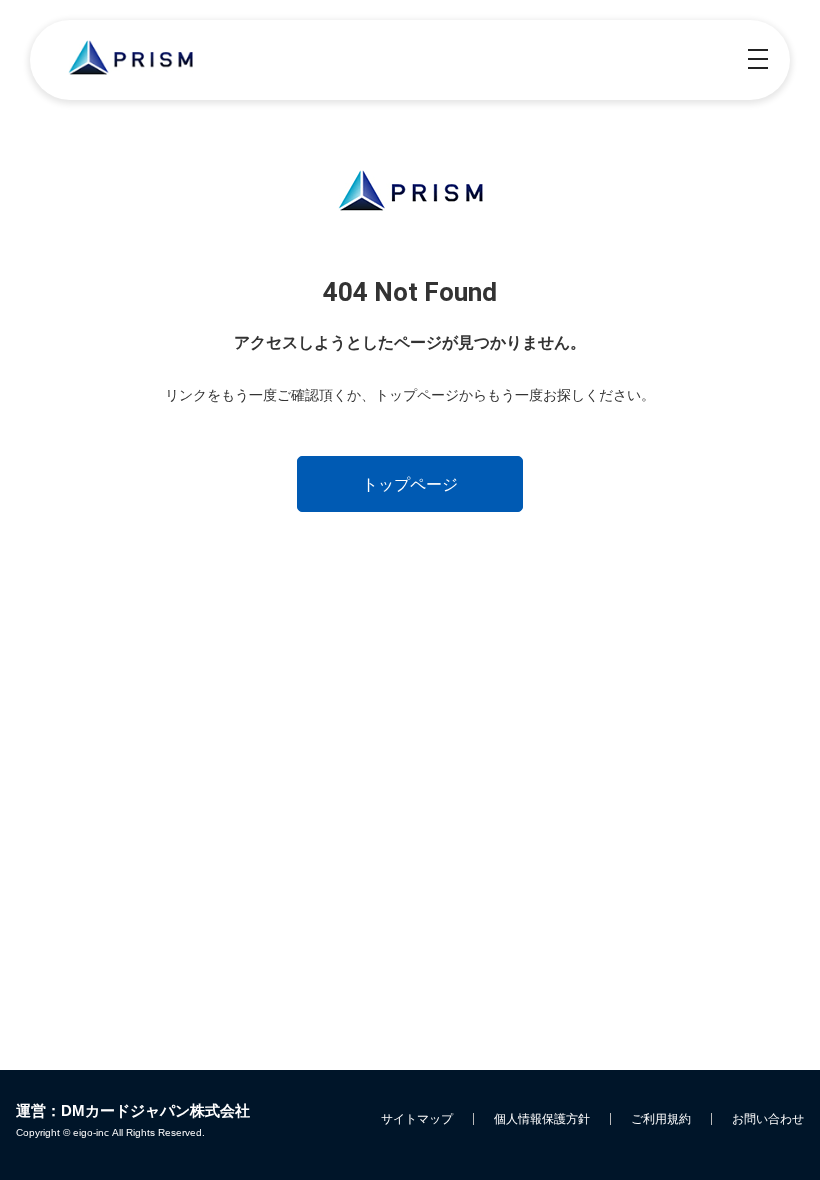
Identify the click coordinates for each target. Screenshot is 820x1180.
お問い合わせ (768, 1119)
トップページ (410, 484)
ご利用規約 (661, 1119)
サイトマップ (417, 1119)
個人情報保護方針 (542, 1119)
